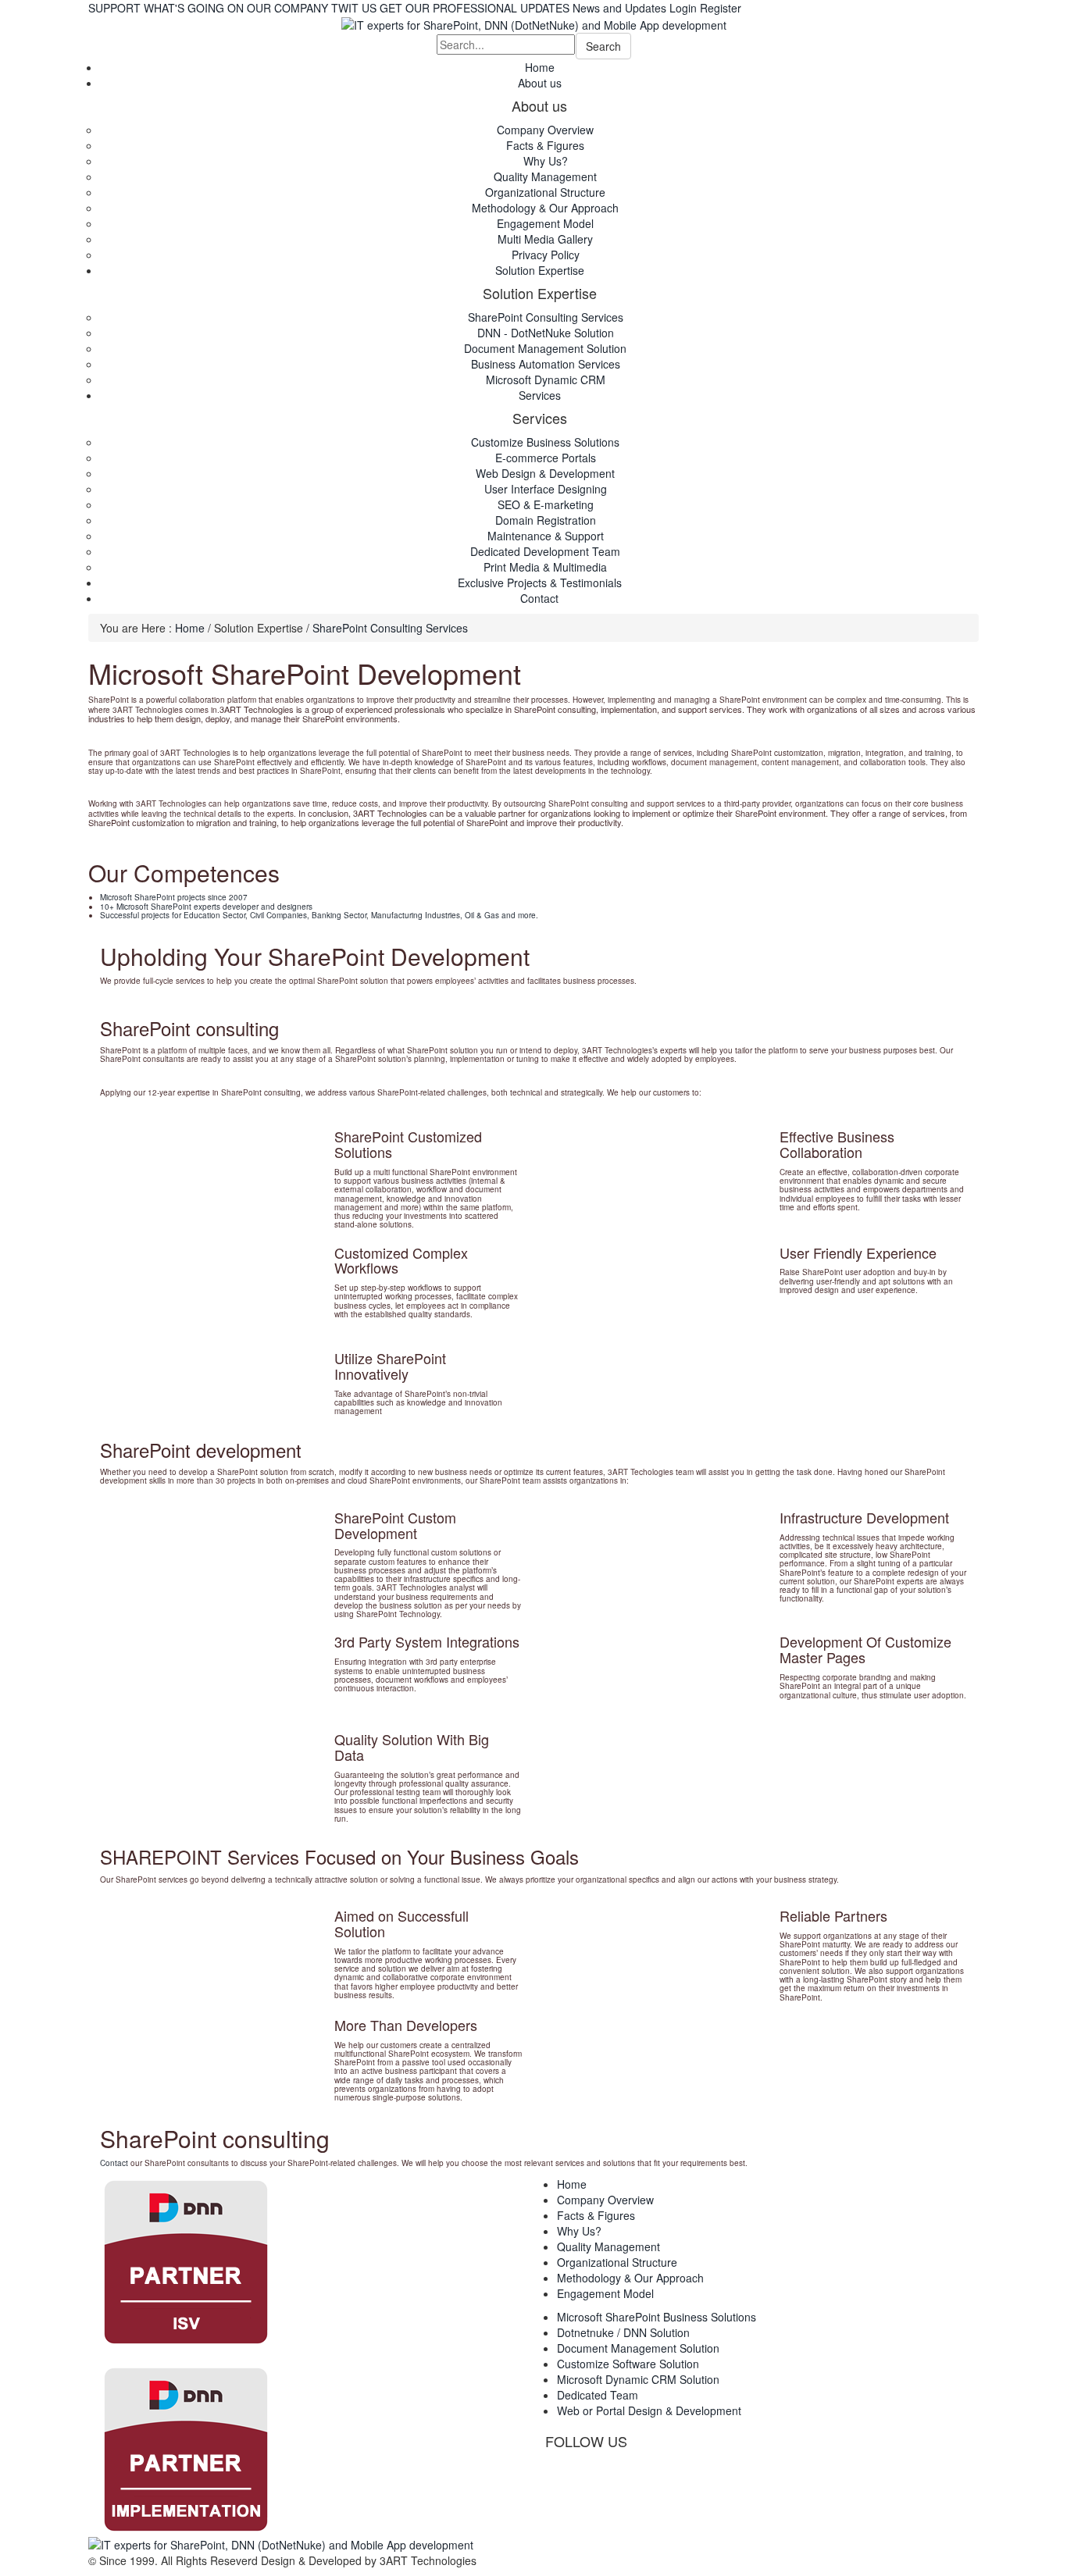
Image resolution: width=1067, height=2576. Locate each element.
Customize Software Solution (628, 2364)
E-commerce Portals (546, 458)
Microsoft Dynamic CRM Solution (638, 2379)
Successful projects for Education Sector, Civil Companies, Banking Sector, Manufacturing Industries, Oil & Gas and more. (319, 915)
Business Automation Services (546, 364)
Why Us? (546, 161)
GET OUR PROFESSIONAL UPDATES (475, 8)
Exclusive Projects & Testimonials (540, 583)
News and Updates (619, 8)
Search (603, 46)
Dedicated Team (598, 2395)
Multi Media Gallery (545, 239)
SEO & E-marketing (546, 504)
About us (540, 83)
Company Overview (545, 130)
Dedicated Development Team (545, 551)
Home (540, 67)
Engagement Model (545, 223)
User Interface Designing (546, 489)
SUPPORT (114, 8)
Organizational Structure (545, 192)
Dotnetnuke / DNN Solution (623, 2332)
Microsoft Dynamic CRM (546, 379)
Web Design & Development (545, 473)
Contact (539, 598)
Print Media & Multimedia (545, 567)
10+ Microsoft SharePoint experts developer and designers (206, 907)
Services (540, 395)
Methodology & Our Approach (545, 208)
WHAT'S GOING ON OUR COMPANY (236, 8)
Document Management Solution (545, 348)
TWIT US (354, 8)
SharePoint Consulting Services (546, 317)
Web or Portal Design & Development (649, 2410)
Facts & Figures (545, 145)
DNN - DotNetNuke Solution (546, 333)
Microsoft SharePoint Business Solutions (657, 2317)
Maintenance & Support (546, 536)
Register (721, 8)
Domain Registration (546, 520)
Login (683, 8)
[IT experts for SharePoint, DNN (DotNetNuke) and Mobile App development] (534, 23)
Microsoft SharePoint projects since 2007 (174, 897)
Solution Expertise (540, 270)
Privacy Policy (546, 255)
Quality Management (545, 176)
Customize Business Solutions (545, 442)
